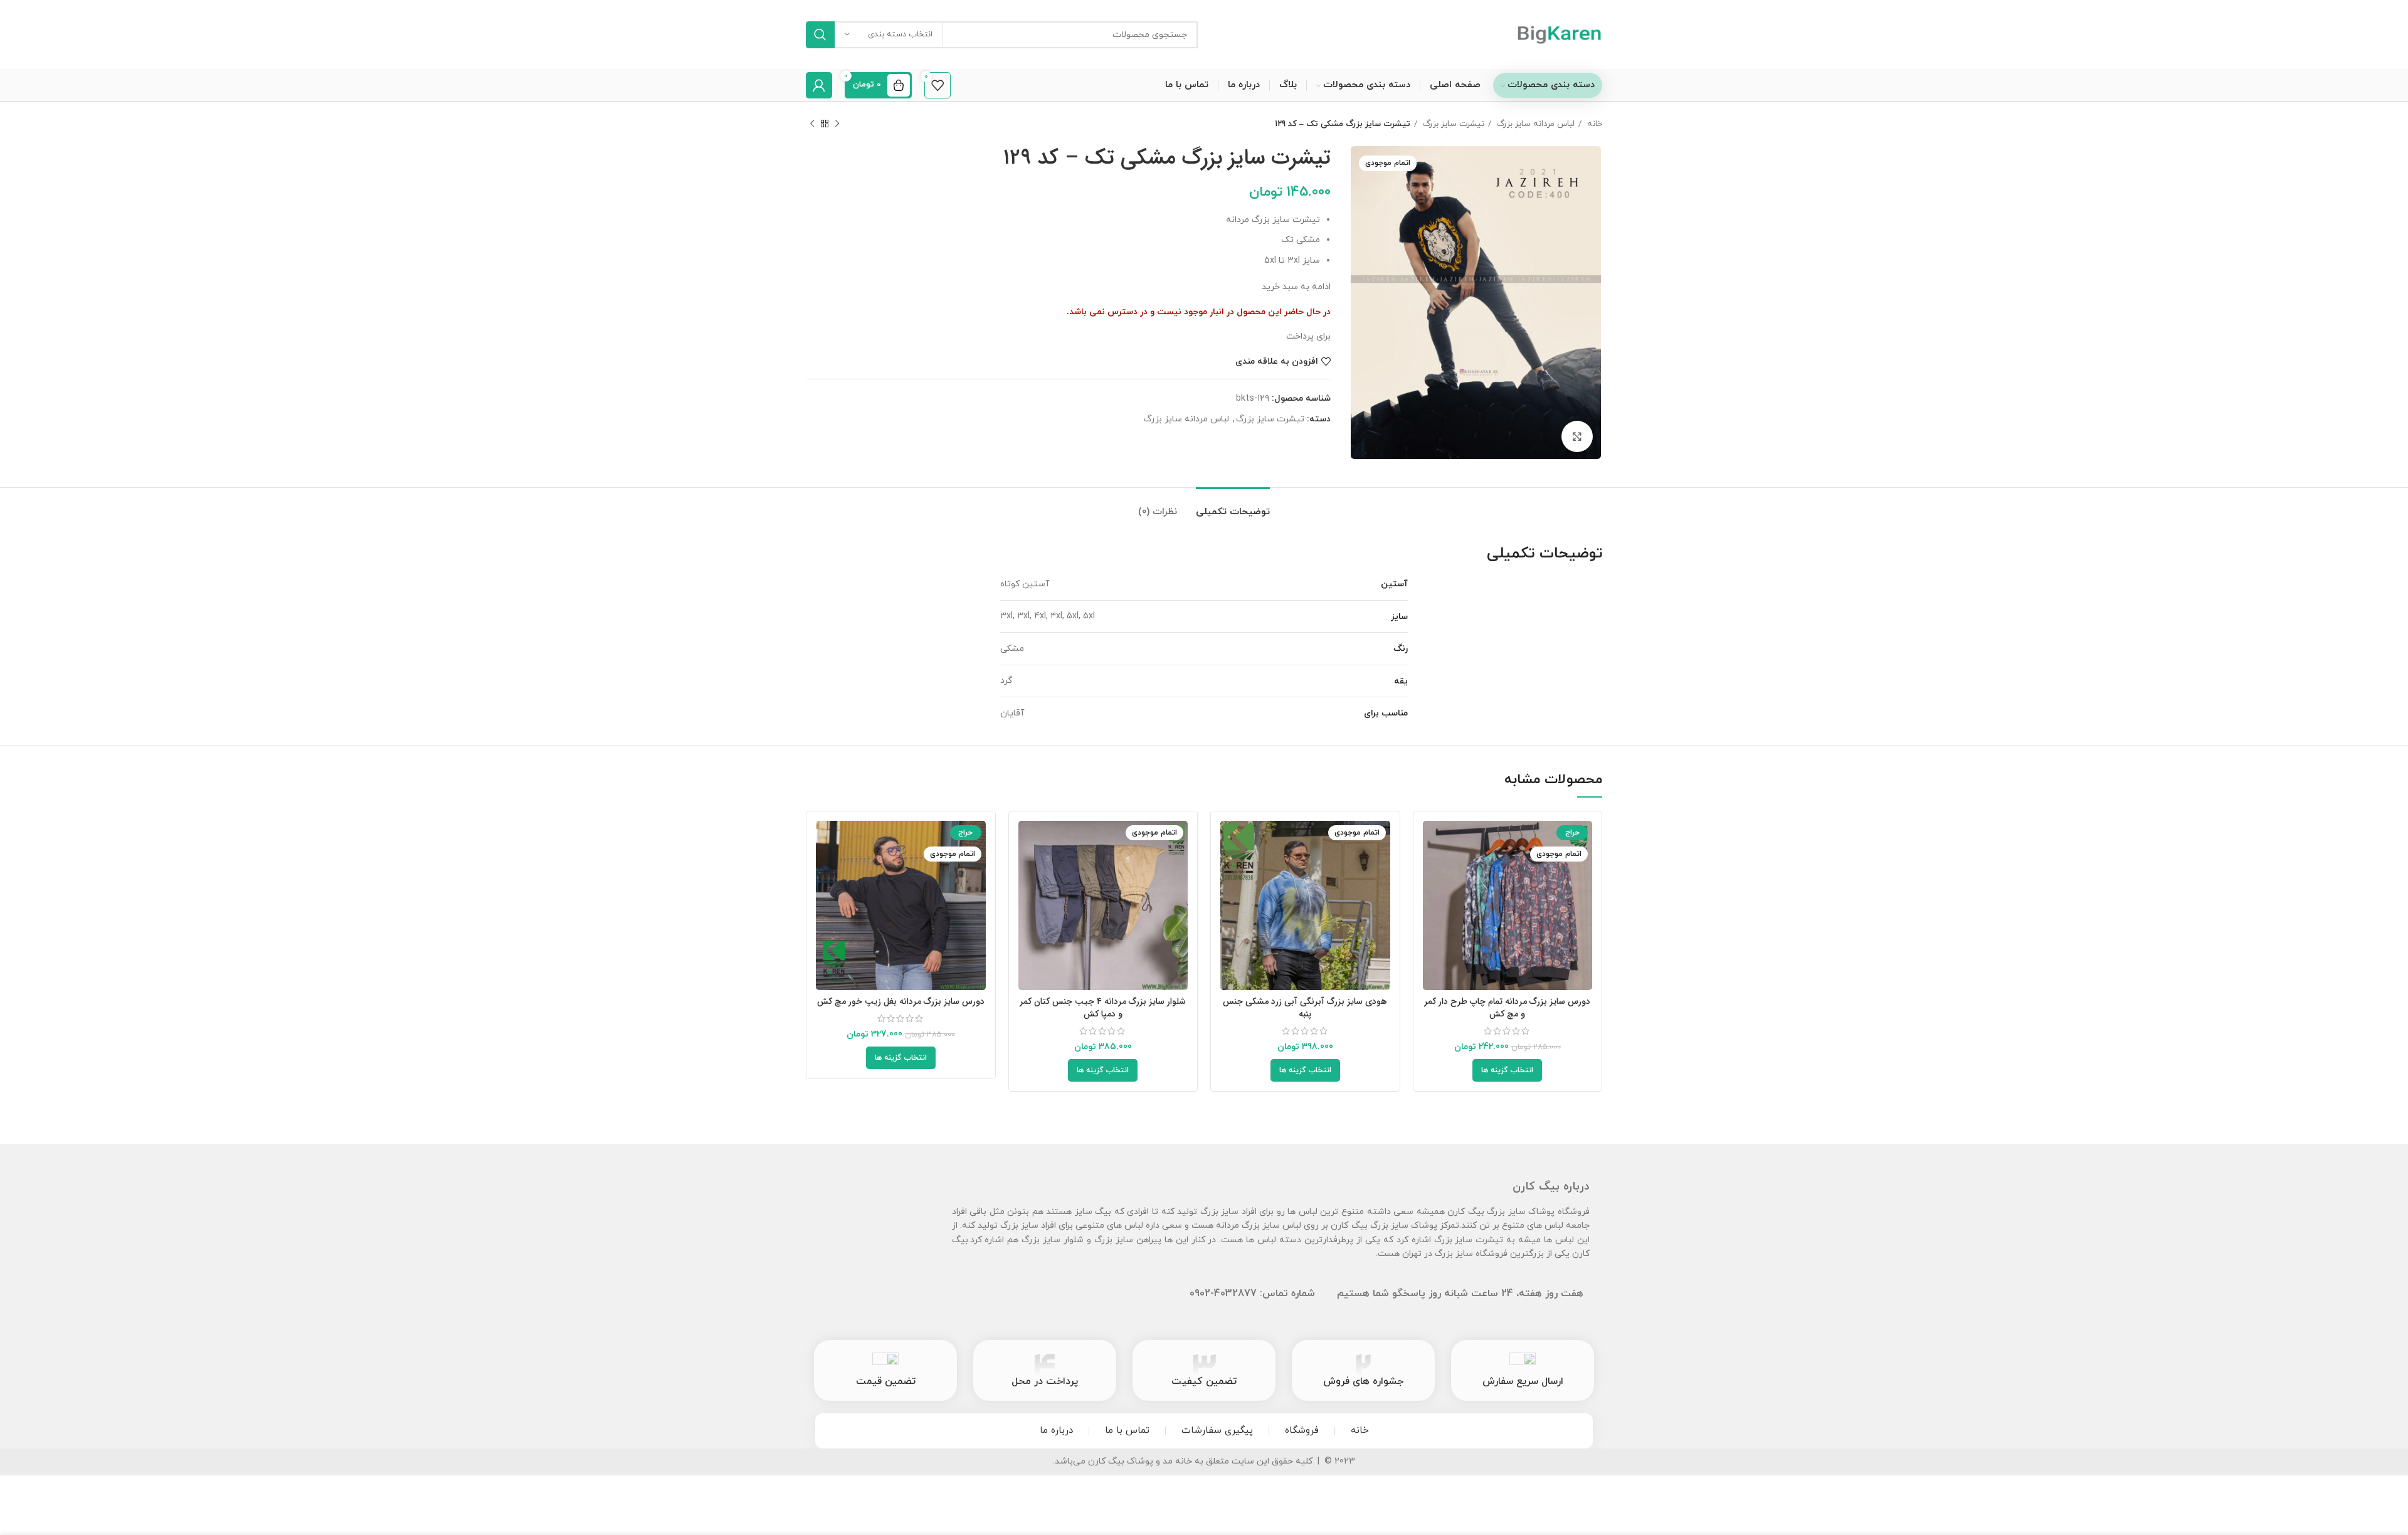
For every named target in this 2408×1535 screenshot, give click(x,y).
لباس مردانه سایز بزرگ (1534, 124)
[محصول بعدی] (812, 124)
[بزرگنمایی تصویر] (1577, 436)
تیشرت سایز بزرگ (1452, 124)
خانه (1593, 124)
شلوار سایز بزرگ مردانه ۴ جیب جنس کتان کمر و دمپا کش (1103, 1008)
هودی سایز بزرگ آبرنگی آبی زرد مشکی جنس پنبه (1305, 1008)
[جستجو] (820, 35)
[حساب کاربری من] (819, 85)
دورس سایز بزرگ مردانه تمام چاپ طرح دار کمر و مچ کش (1507, 1008)
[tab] (1233, 506)
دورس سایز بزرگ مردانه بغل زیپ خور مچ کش (901, 1001)
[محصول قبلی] (837, 124)
